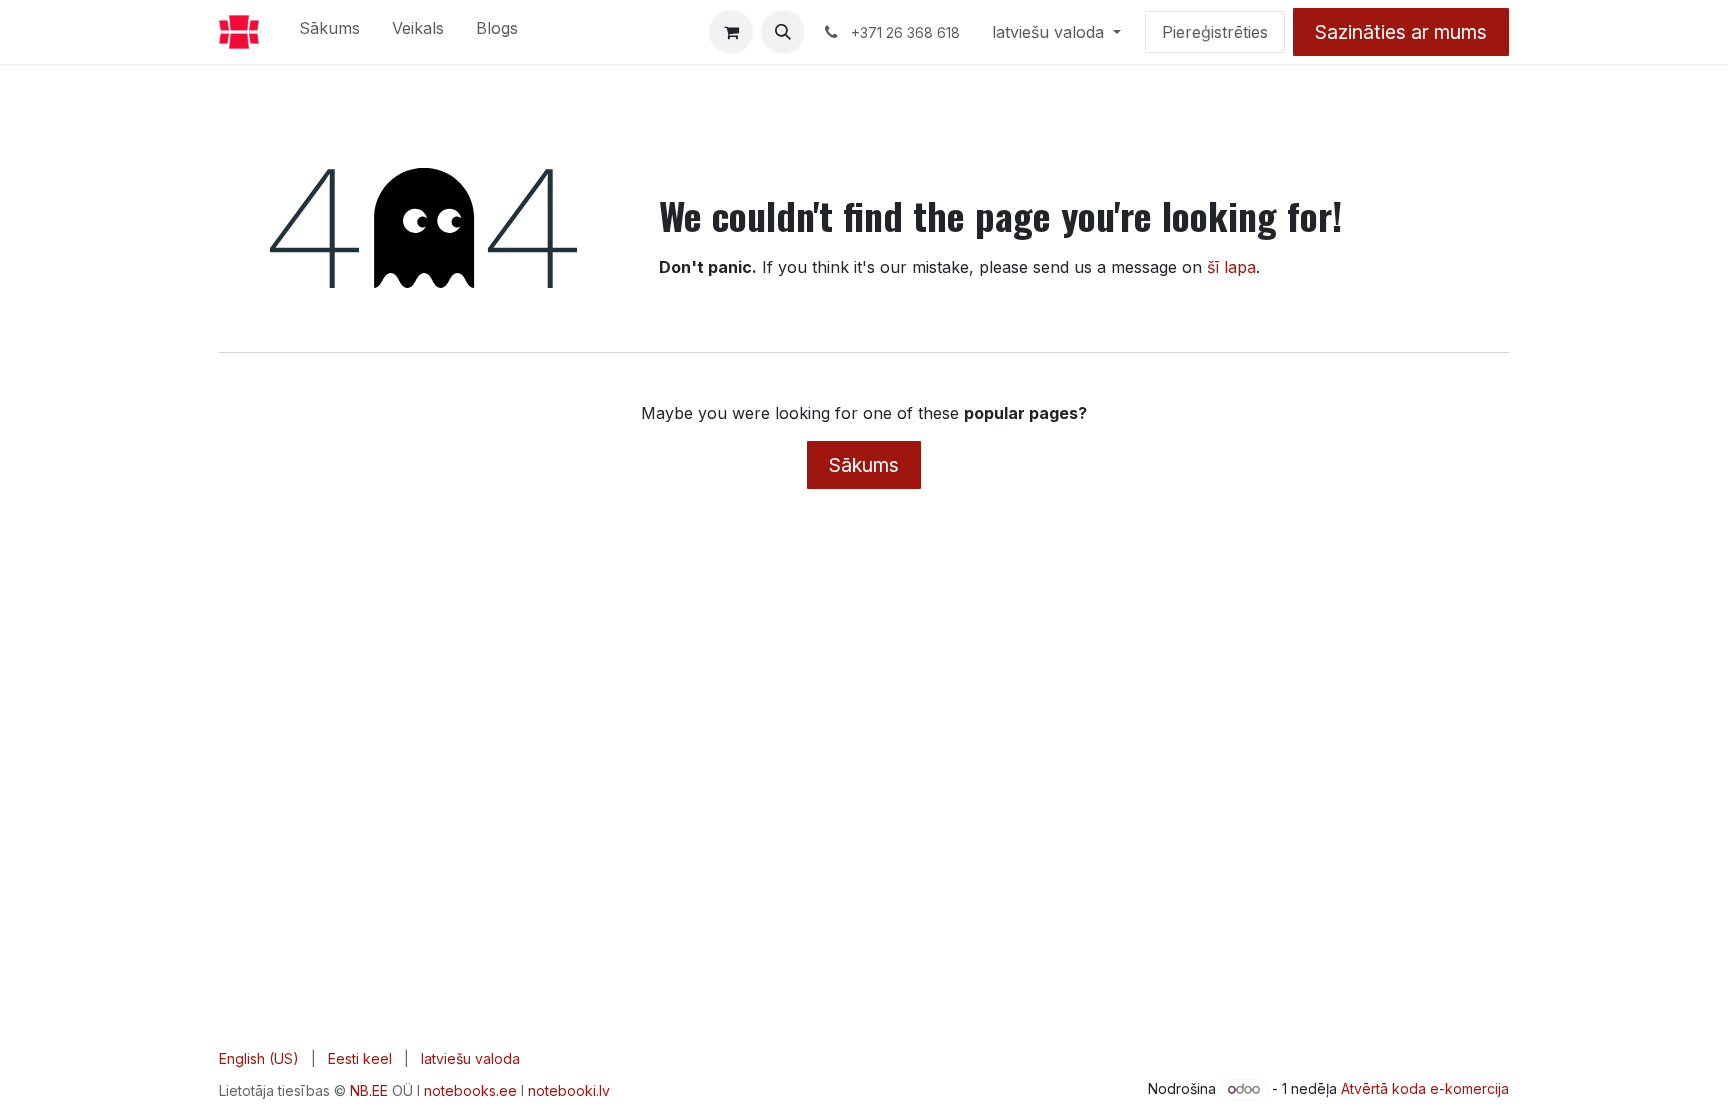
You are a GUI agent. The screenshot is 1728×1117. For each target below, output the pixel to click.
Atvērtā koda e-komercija (1425, 1088)
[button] (783, 32)
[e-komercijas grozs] (731, 32)
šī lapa (1231, 267)
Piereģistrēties (1215, 32)
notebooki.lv (569, 1090)
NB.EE (369, 1090)
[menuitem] (329, 32)
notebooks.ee (470, 1090)
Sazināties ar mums (1401, 32)
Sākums (864, 465)
